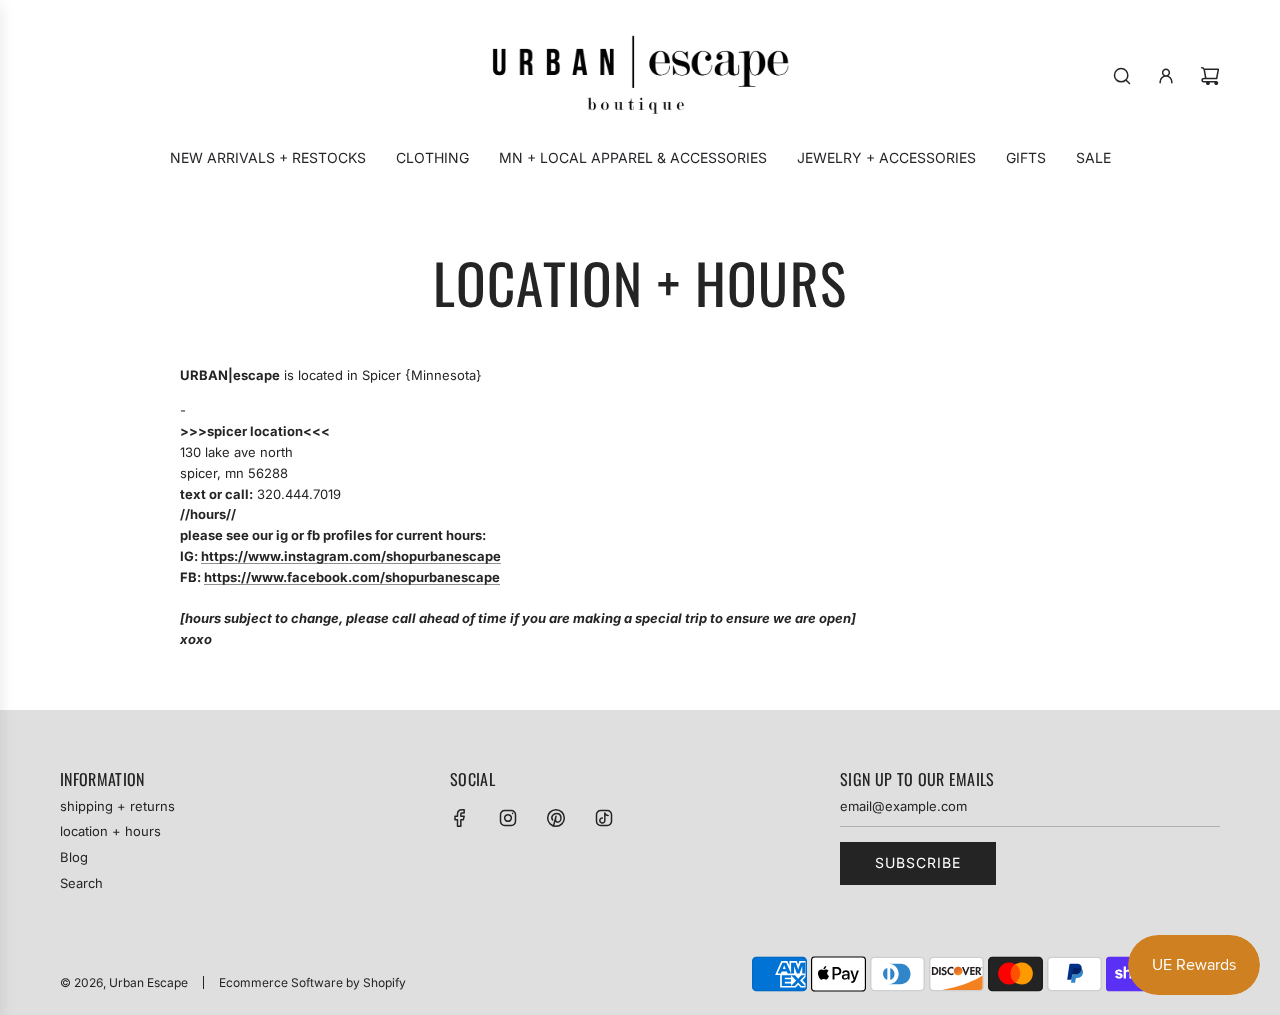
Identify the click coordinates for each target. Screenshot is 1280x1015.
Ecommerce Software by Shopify (312, 982)
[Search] (1122, 76)
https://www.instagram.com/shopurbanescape (351, 556)
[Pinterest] (556, 818)
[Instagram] (508, 818)
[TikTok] (604, 818)
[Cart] (1210, 76)
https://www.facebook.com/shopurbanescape (352, 577)
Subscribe (918, 862)
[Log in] (1166, 76)
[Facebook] (460, 818)
